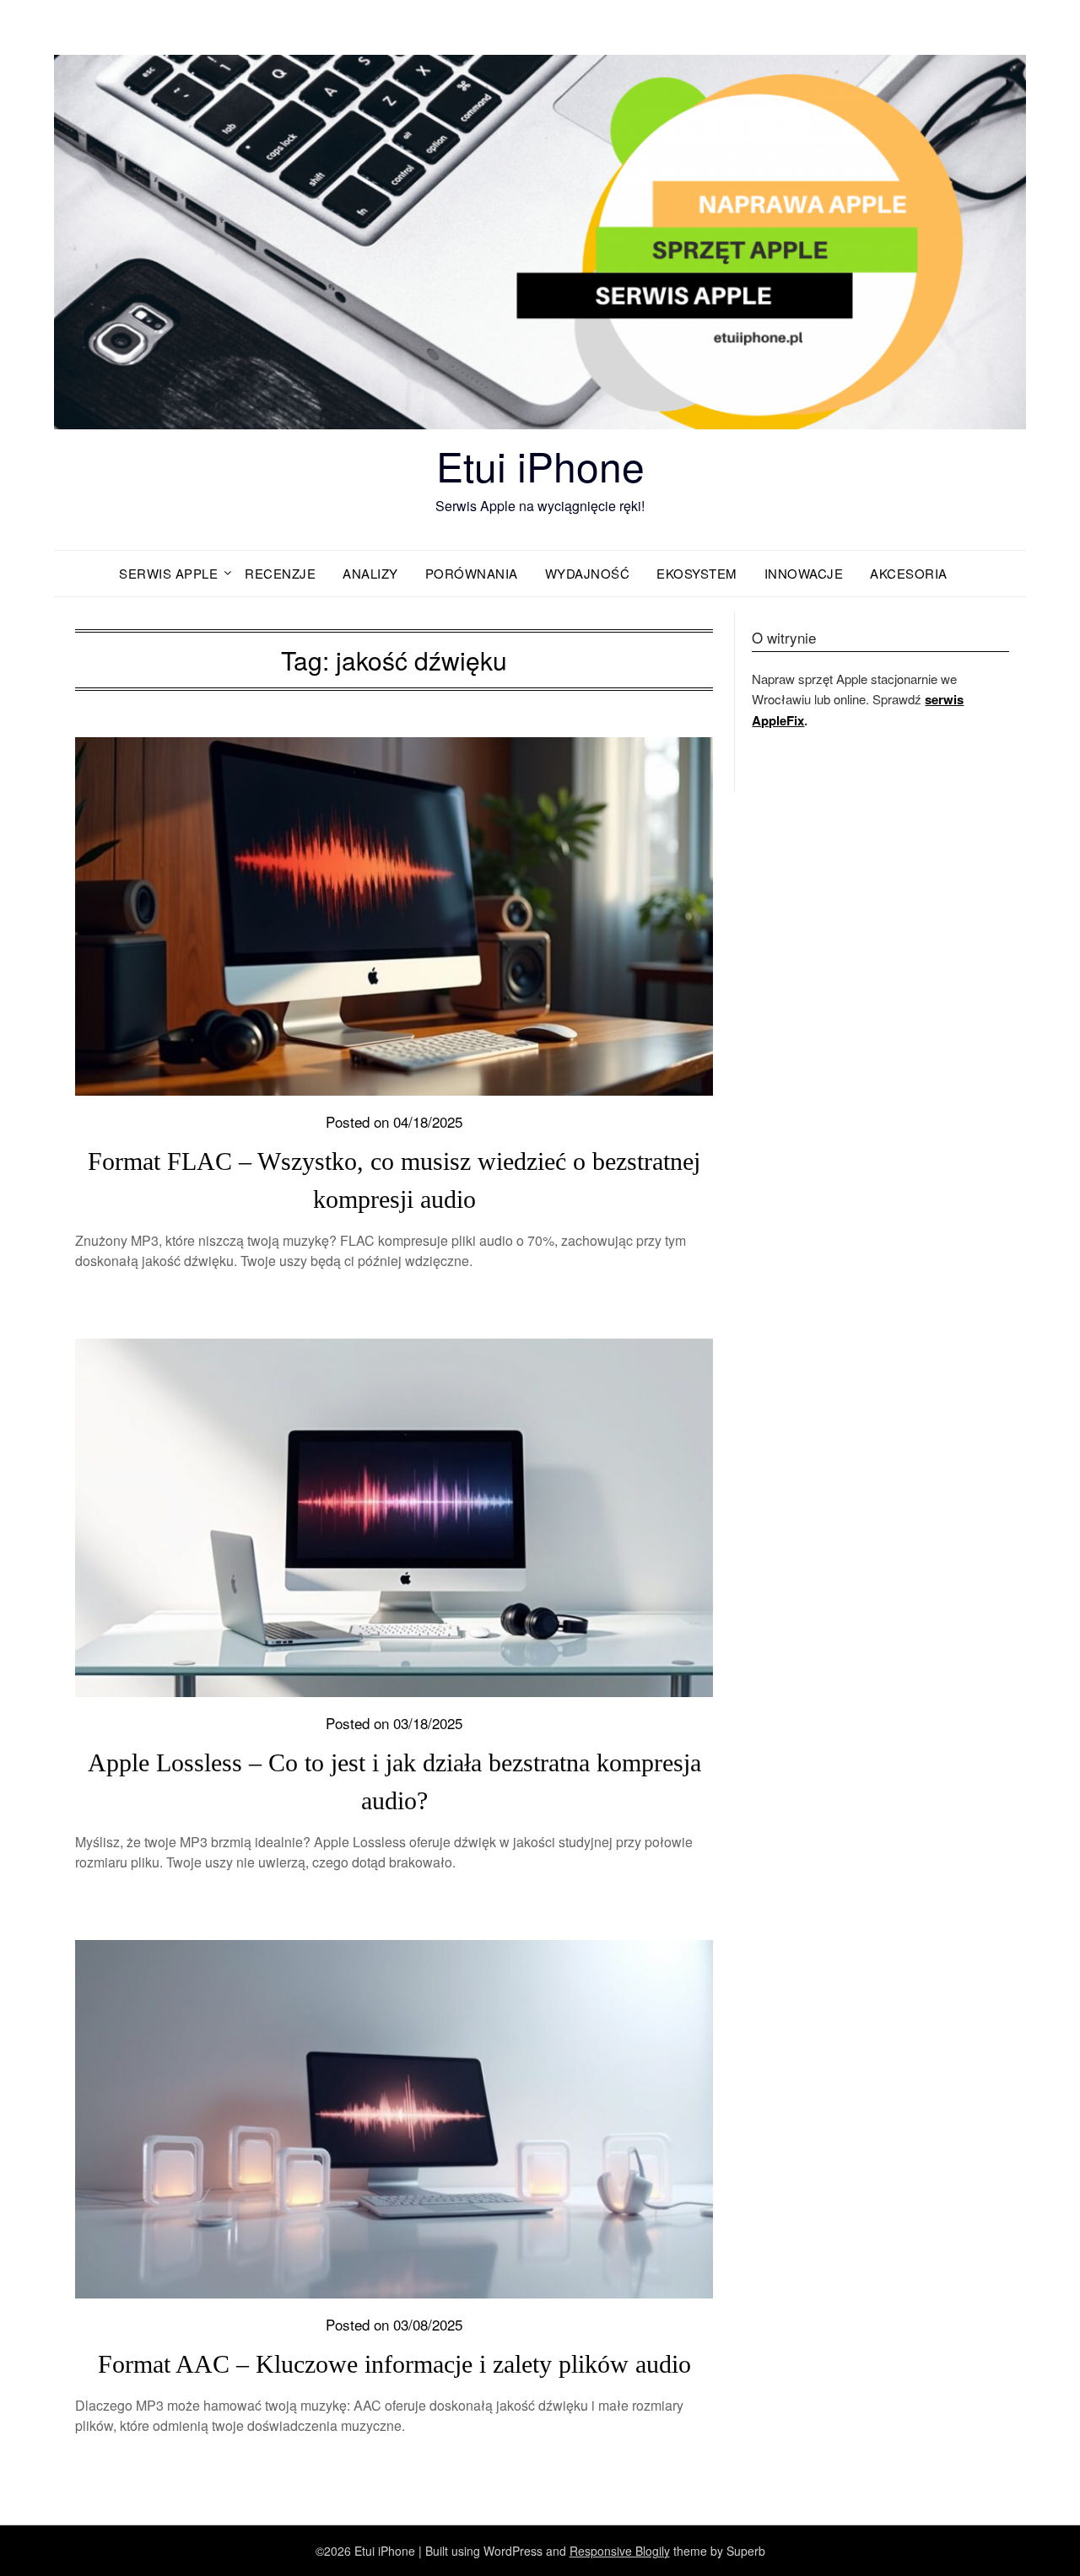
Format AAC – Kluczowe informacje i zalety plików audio (394, 2364)
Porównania (472, 573)
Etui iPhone (540, 465)
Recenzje (280, 573)
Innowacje (804, 573)
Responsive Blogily (620, 2551)
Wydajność (588, 573)
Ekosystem (697, 573)
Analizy (370, 573)
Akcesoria (909, 573)
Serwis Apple (168, 573)
